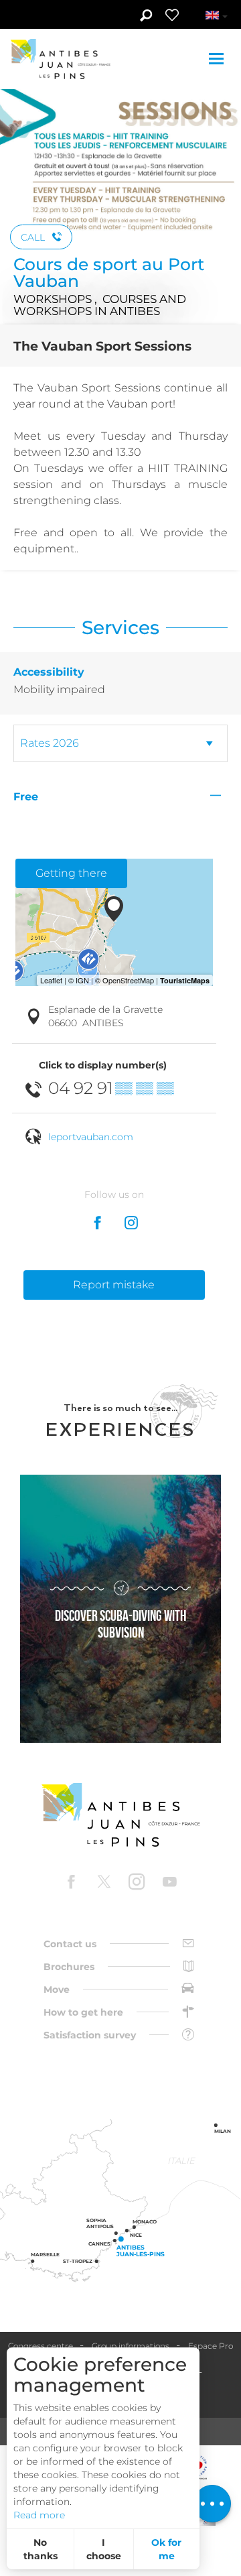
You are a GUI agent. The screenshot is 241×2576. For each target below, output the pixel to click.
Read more (39, 2515)
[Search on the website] (146, 17)
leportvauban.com (91, 1137)
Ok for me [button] (166, 2549)
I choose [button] (104, 2549)
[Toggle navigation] (218, 59)
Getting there (71, 873)
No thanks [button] (41, 2549)
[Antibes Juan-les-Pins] (120, 1815)
